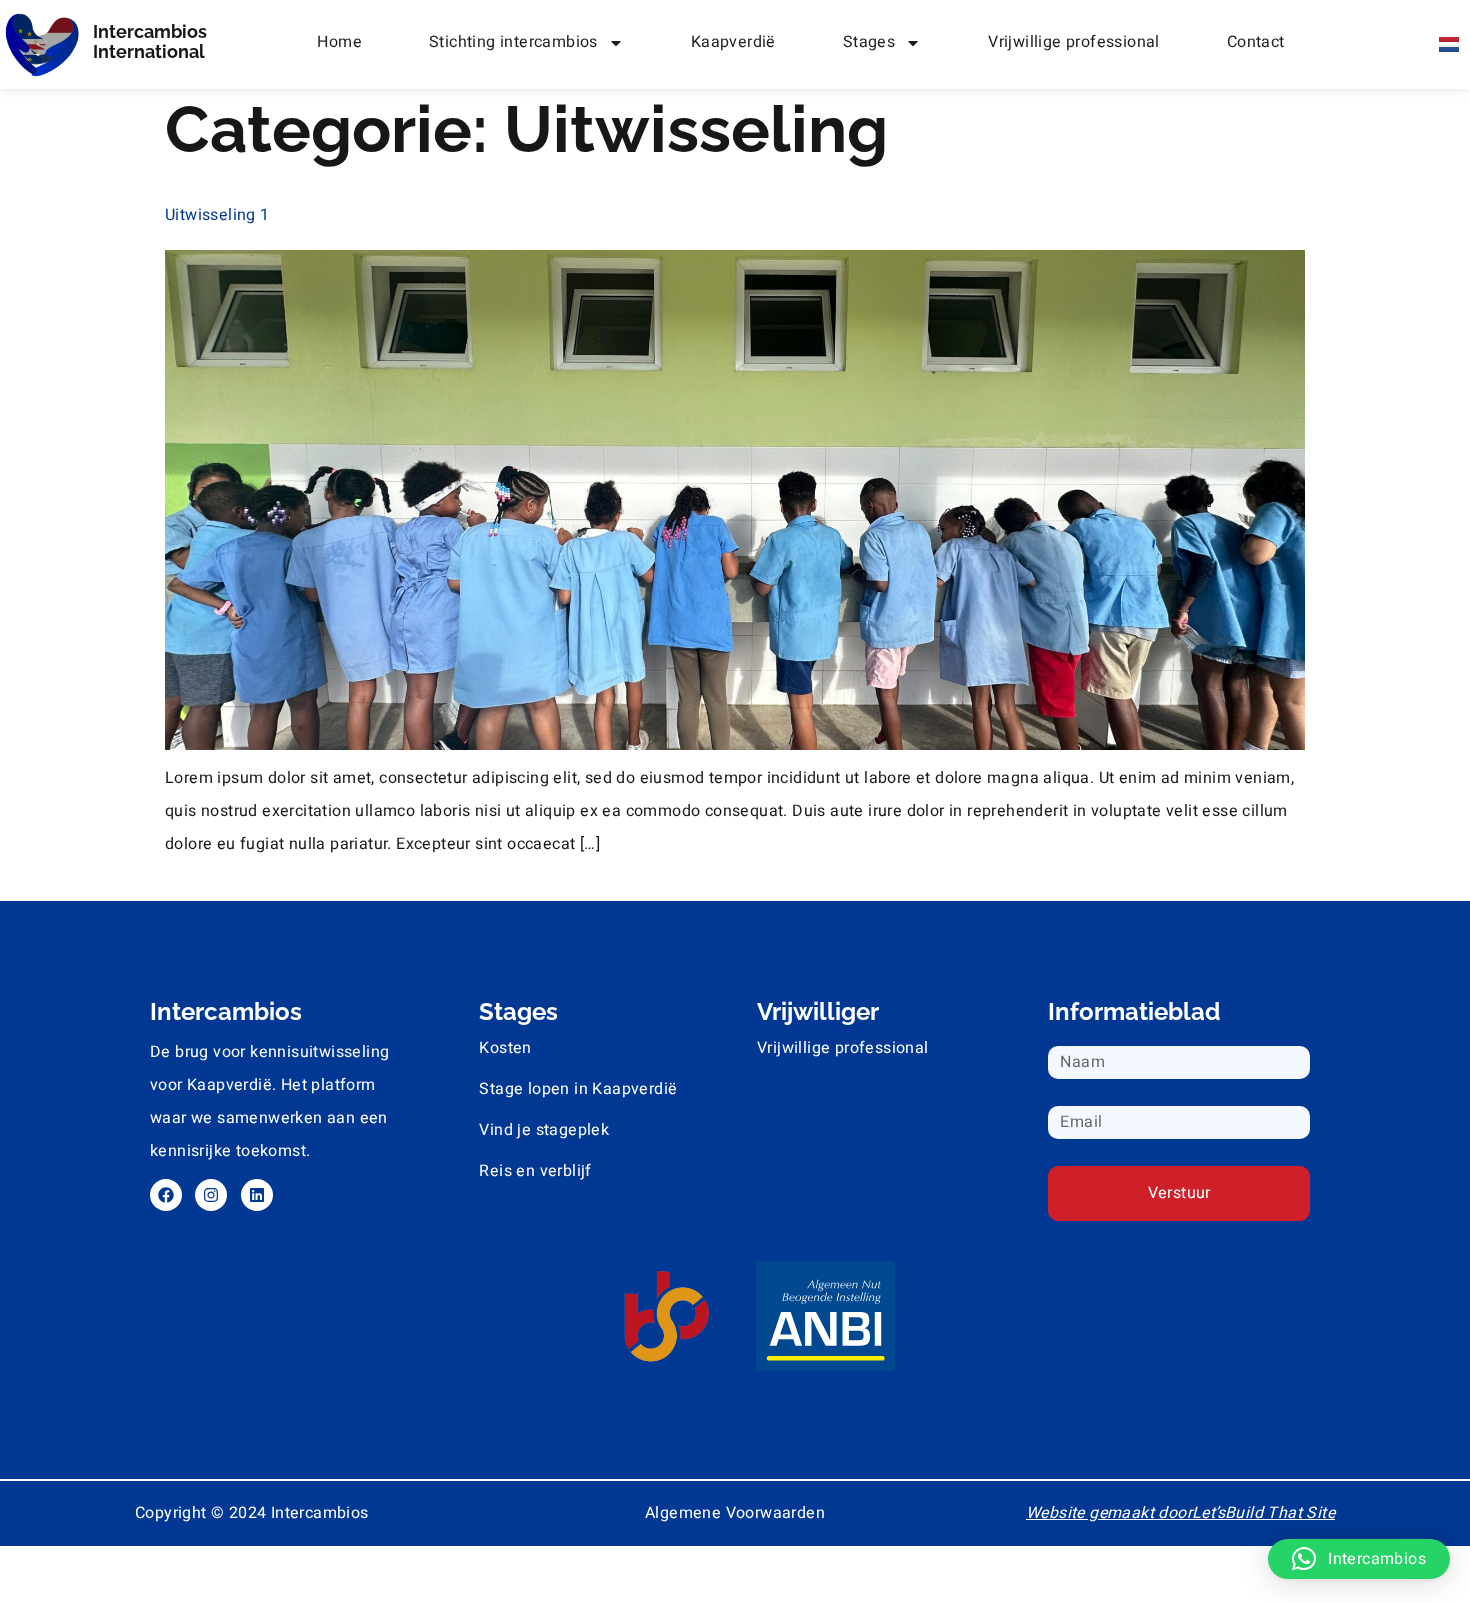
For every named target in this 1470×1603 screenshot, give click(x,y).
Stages (869, 42)
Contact (1256, 42)
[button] (1359, 1559)
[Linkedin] (257, 1195)
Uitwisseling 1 (217, 215)
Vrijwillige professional (1074, 42)
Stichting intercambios (513, 42)
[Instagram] (211, 1195)
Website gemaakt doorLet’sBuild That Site (1180, 1513)
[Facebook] (166, 1195)
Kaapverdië (733, 42)
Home (339, 42)
